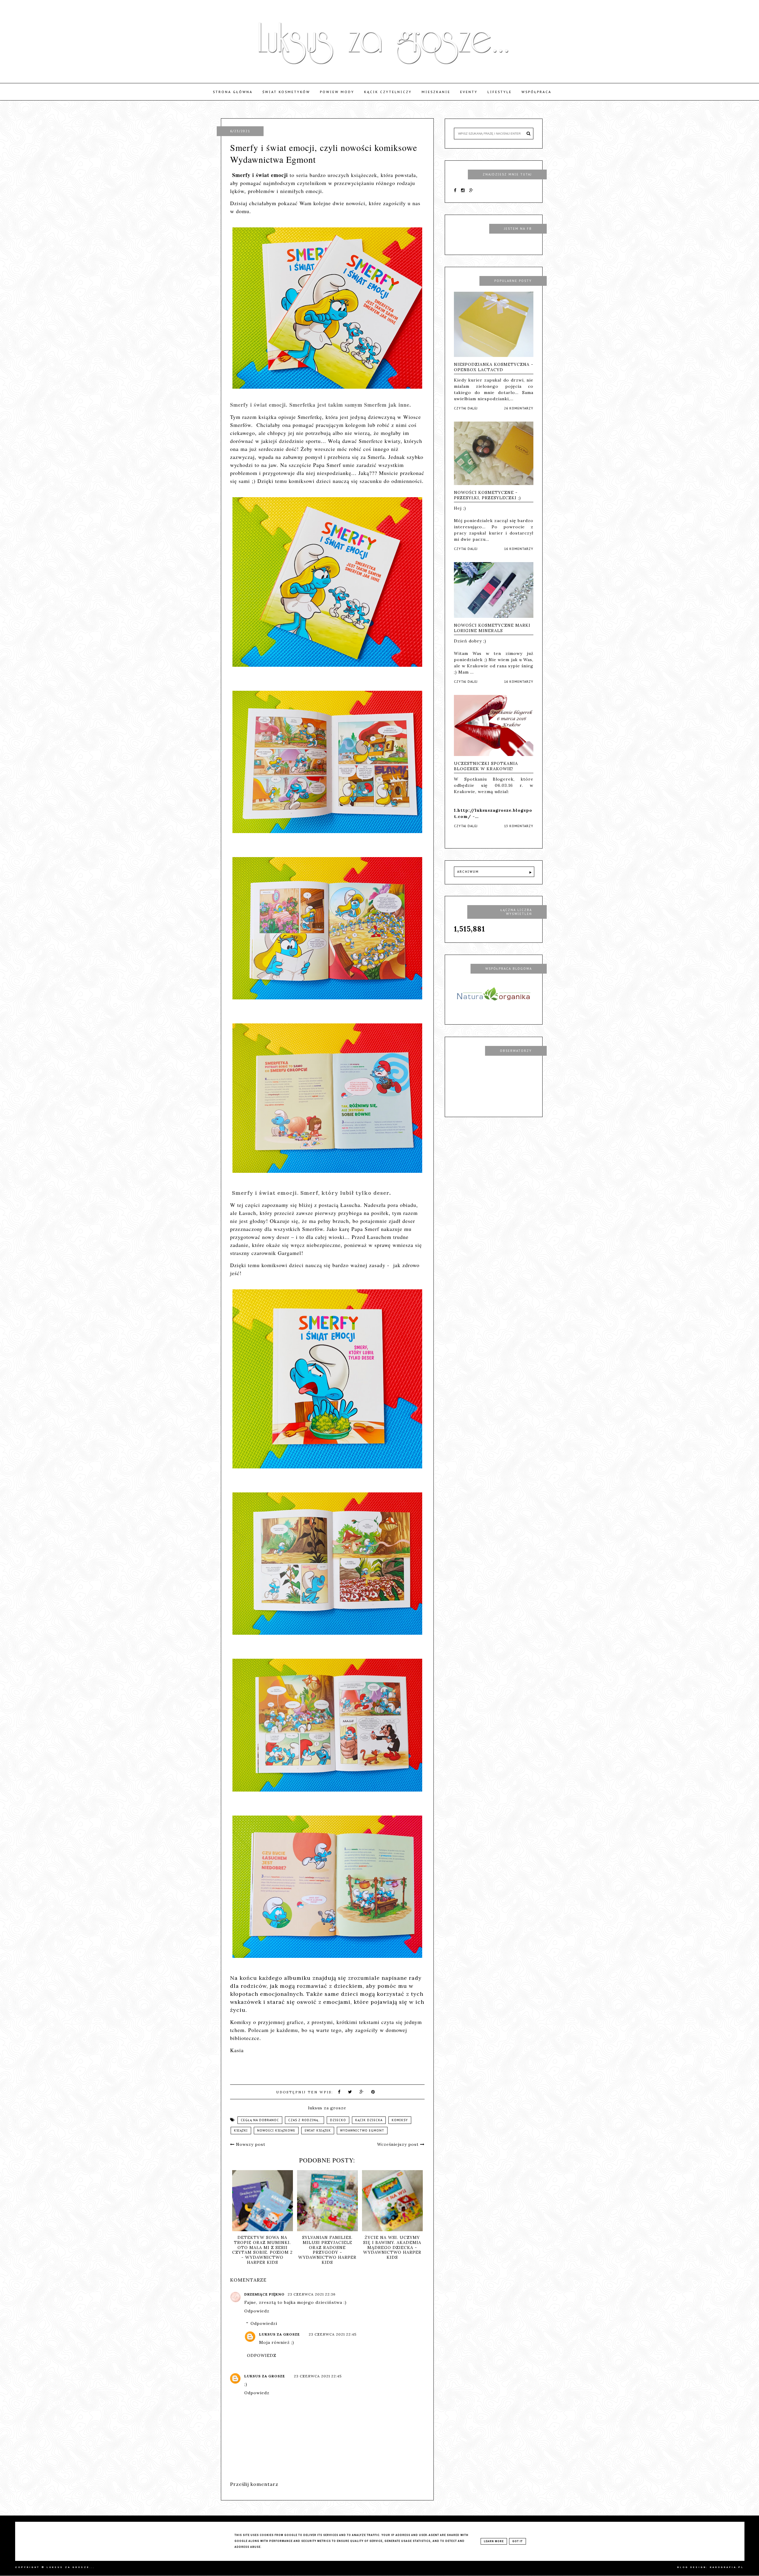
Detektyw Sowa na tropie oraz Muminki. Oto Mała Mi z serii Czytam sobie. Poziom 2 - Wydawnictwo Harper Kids (392, 2250)
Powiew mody (337, 92)
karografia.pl (727, 2567)
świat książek (318, 2131)
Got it (518, 2541)
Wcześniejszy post (399, 2144)
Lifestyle (500, 92)
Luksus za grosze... (71, 2567)
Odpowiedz (257, 2311)
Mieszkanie (436, 92)
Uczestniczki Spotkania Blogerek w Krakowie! (486, 766)
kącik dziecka (369, 2120)
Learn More (494, 2541)
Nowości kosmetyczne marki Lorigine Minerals (492, 628)
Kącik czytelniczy (388, 92)
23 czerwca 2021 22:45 (333, 2334)
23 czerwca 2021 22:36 (312, 2294)
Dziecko (338, 2120)
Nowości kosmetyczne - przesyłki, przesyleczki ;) (487, 495)
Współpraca (536, 92)
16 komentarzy (519, 549)
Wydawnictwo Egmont (362, 2131)
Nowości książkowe (276, 2131)
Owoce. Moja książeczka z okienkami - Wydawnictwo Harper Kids (327, 2247)
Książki (241, 2131)
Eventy (469, 92)
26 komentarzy (519, 408)
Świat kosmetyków (286, 92)
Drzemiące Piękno (265, 2294)
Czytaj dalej (466, 408)
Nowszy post (250, 2144)
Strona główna (233, 92)
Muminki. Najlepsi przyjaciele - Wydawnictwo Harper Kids (262, 2245)
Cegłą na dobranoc (260, 2120)
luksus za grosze (279, 2334)
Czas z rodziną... (304, 2120)
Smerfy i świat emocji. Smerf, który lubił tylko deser (311, 1193)
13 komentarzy (519, 826)
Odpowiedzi (264, 2323)
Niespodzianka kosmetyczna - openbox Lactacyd (494, 367)
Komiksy (400, 2120)
